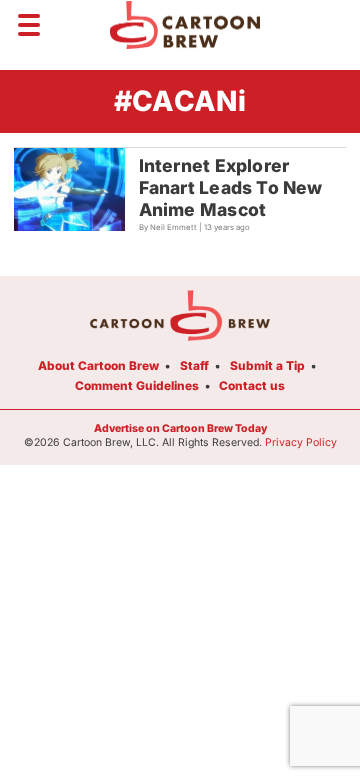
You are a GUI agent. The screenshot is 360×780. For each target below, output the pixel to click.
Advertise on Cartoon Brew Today (180, 428)
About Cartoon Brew (98, 365)
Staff (194, 365)
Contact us (252, 385)
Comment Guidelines (137, 385)
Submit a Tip (267, 365)
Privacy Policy (301, 442)
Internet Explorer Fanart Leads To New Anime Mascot (231, 187)
